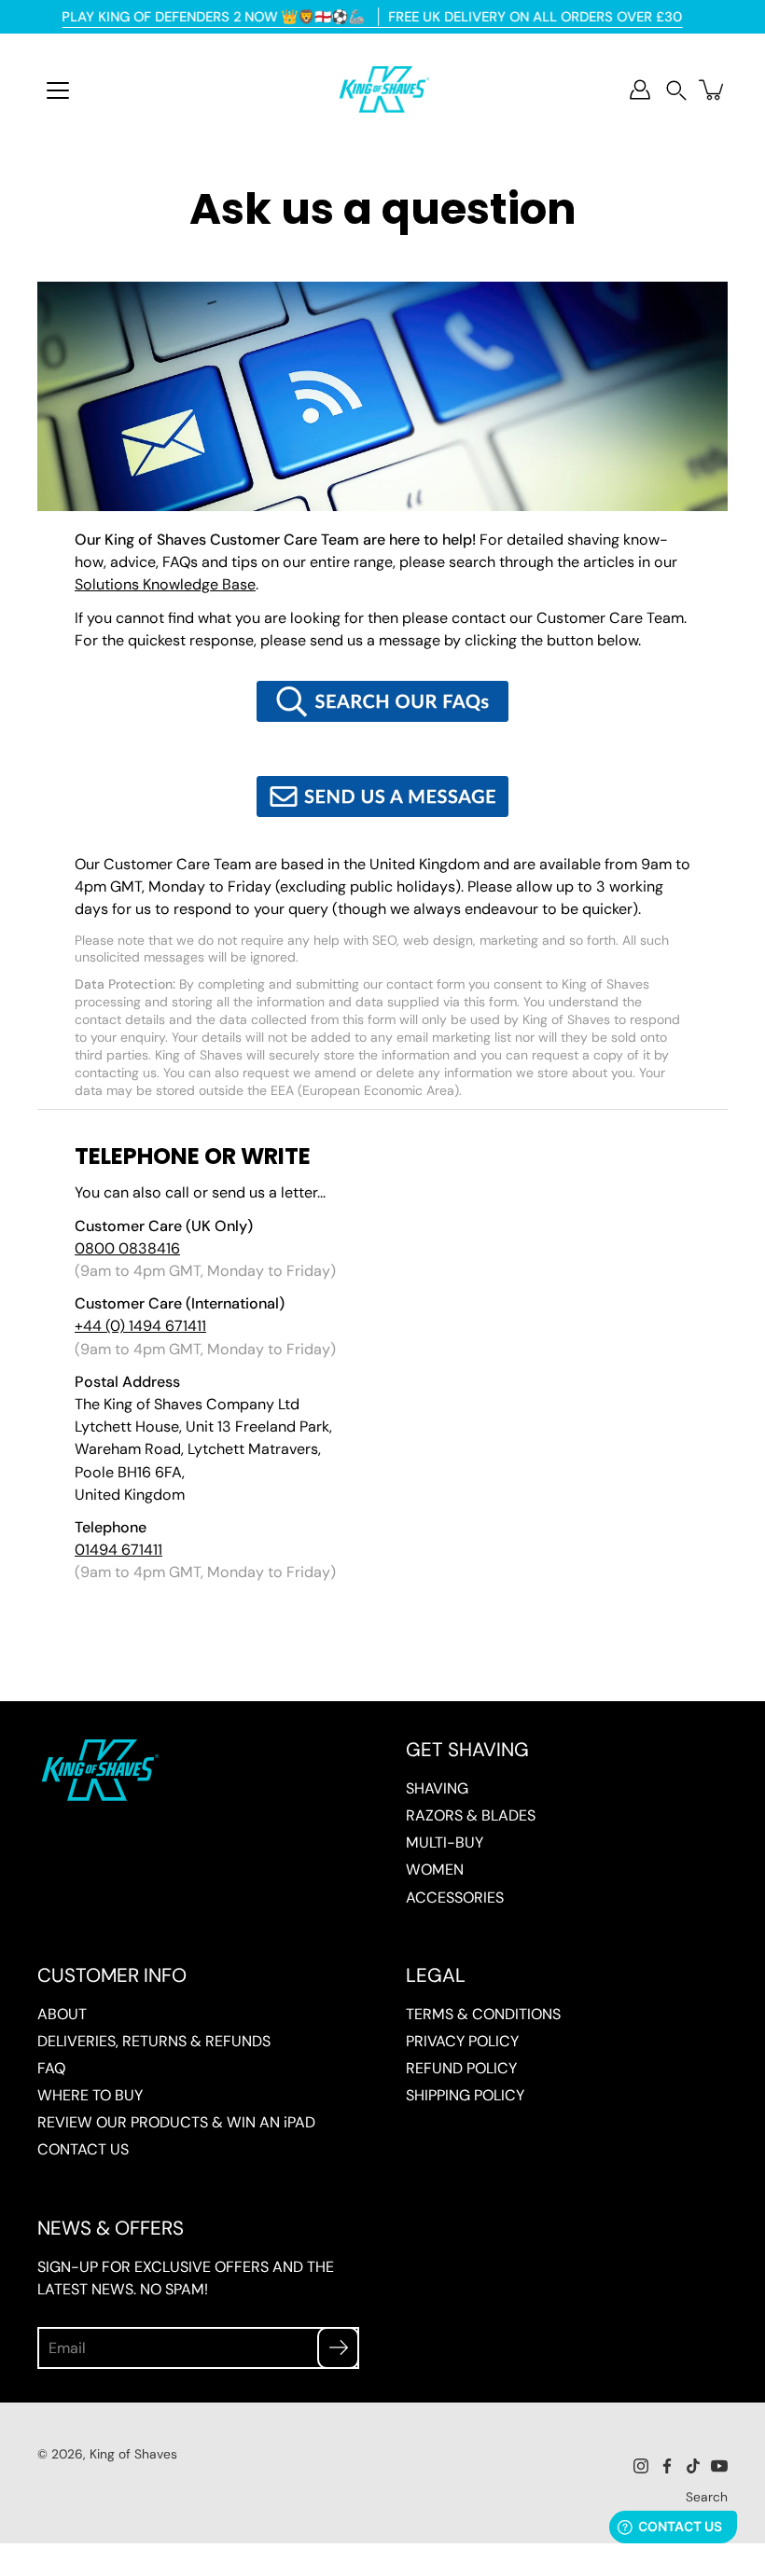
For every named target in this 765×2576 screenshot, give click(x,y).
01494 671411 (118, 1550)
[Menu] (58, 90)
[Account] (640, 90)
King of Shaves (133, 2454)
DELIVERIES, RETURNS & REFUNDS (154, 2041)
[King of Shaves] (382, 90)
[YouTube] (719, 2466)
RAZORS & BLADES (471, 1815)
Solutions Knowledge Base (165, 584)
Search (707, 2497)
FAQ (51, 2068)
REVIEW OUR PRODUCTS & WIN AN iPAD (176, 2122)
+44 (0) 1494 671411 (140, 1326)
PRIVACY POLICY (462, 2041)
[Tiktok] (693, 2466)
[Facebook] (667, 2466)
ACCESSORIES (455, 1897)
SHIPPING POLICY (465, 2095)
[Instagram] (641, 2466)
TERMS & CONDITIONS (483, 2014)
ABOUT (62, 2014)
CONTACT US (83, 2149)
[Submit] (338, 2348)
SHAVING (437, 1788)
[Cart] (713, 90)
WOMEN (435, 1870)
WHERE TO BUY (90, 2095)
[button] (676, 90)
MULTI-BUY (445, 1842)
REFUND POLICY (461, 2068)
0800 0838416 (127, 1248)
